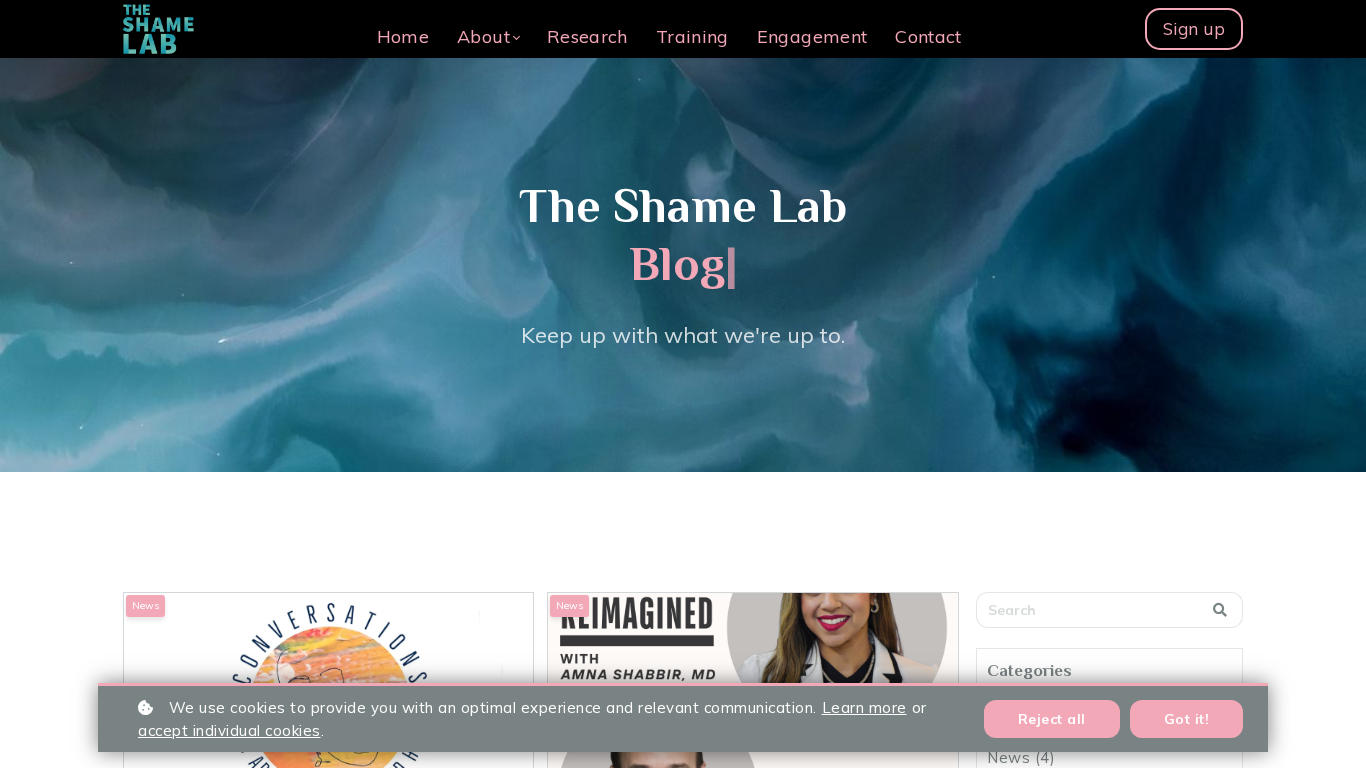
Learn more (864, 707)
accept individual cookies (229, 730)
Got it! (1187, 719)
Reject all (1052, 719)
